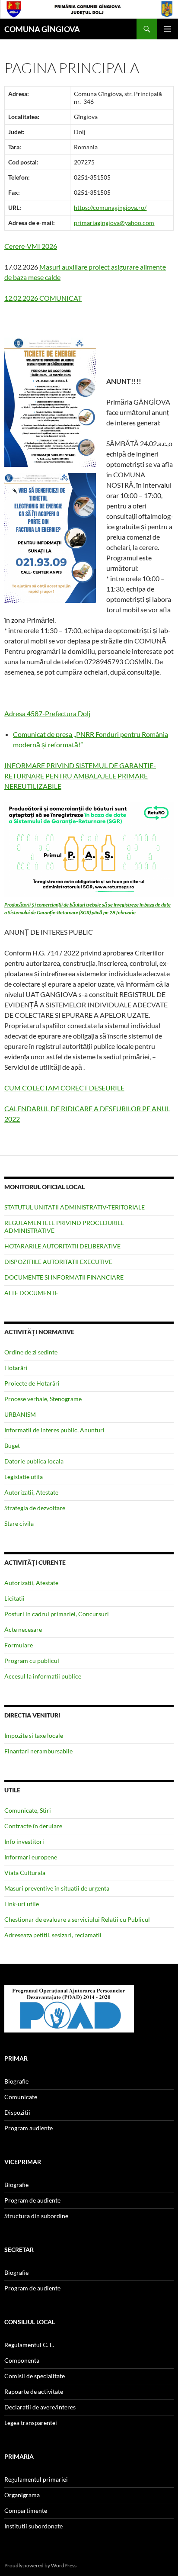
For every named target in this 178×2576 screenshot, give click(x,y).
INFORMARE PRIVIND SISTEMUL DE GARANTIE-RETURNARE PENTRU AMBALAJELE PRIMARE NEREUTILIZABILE (80, 776)
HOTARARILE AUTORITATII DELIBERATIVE (62, 1246)
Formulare (19, 1645)
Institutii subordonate (33, 2526)
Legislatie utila (24, 1477)
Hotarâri (16, 1368)
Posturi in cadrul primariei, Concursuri (57, 1614)
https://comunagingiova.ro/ (110, 207)
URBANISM (20, 1414)
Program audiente (29, 2128)
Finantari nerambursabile (38, 1751)
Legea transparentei (31, 2423)
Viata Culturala (25, 1873)
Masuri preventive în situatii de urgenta (57, 1888)
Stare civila (19, 1523)
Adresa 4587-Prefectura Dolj (47, 713)
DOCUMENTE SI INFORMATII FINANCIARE (64, 1277)
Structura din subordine (36, 2216)
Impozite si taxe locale (34, 1735)
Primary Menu (168, 29)
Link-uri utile (22, 1904)
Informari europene (31, 1857)
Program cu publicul (32, 1661)
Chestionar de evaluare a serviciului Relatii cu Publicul (77, 1919)
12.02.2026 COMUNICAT (43, 298)
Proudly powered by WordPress (40, 2565)
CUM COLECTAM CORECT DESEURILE (64, 1088)
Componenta (22, 2360)
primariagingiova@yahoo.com (114, 223)
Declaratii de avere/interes (40, 2407)
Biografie (16, 2081)
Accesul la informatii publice (43, 1676)
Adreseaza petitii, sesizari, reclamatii (53, 1935)
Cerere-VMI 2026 (31, 246)
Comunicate (21, 2097)
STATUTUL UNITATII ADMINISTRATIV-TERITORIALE (75, 1207)
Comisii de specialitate (35, 2376)
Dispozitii (17, 2112)
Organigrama (22, 2495)
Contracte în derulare (33, 1826)
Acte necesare (23, 1629)
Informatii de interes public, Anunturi (54, 1430)
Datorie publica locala (34, 1461)
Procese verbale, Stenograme (43, 1399)
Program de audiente (32, 2200)
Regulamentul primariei (36, 2479)
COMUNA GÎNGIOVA (42, 29)
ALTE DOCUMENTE (31, 1293)
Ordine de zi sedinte (31, 1352)
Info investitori (24, 1841)
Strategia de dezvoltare (35, 1508)
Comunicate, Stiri (28, 1810)
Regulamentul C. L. (29, 2345)
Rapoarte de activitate (34, 2391)
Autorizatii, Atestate (31, 1492)
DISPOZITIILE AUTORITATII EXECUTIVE (58, 1262)
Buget (12, 1446)
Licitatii (14, 1598)
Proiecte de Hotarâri (32, 1383)
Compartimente (26, 2510)
